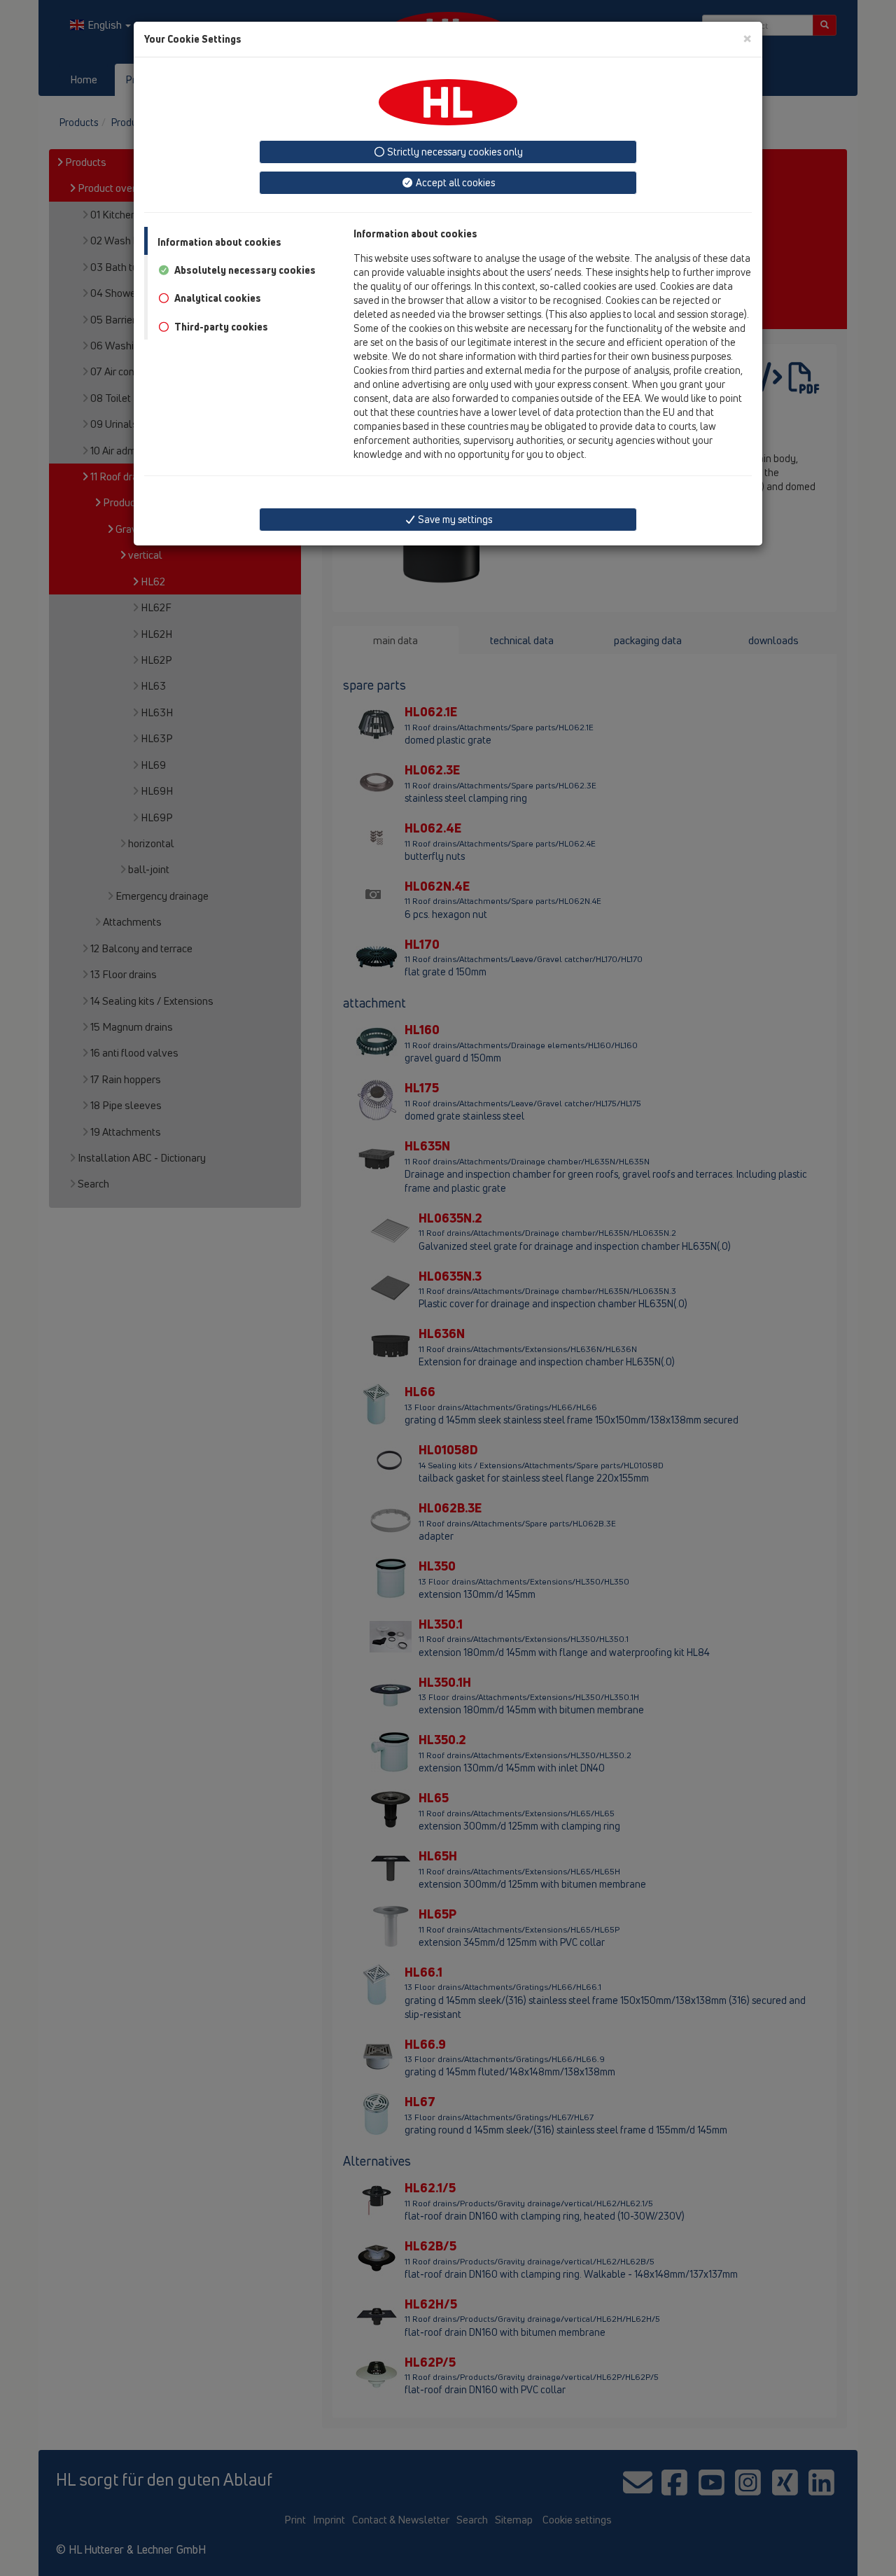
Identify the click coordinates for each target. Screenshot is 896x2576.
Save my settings (454, 519)
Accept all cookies (454, 182)
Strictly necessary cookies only (454, 152)
